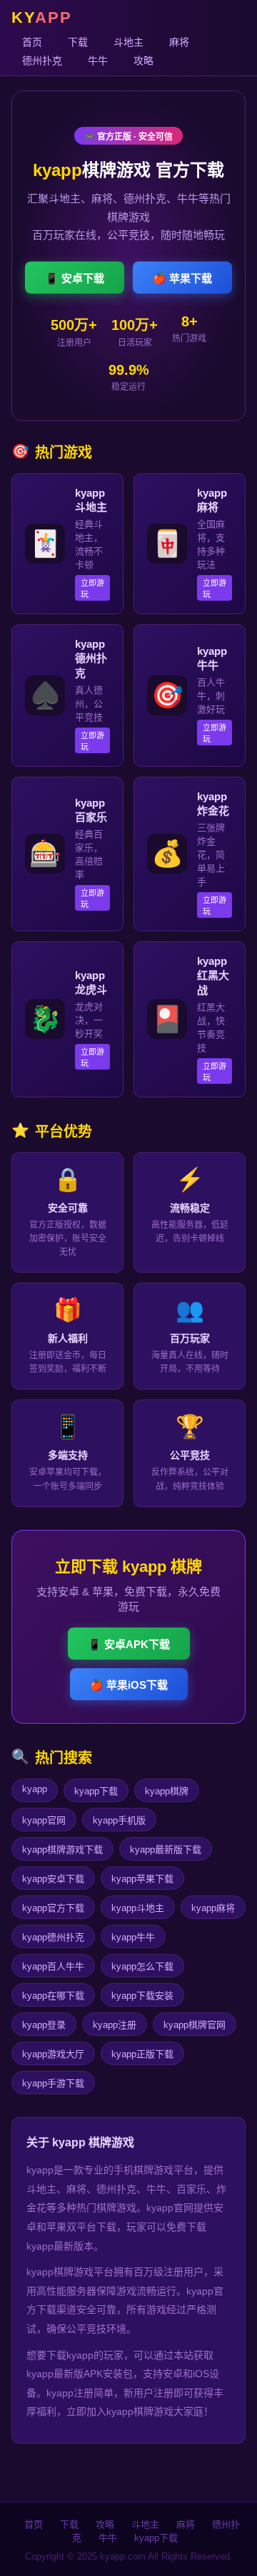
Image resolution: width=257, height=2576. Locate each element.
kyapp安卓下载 (53, 1879)
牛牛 (98, 61)
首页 (32, 42)
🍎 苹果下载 (182, 278)
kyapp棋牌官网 (195, 2025)
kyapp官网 (44, 1820)
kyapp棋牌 (167, 1791)
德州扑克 (42, 61)
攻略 (143, 61)
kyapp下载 (96, 1791)
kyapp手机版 (119, 1820)
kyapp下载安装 (142, 1996)
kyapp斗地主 (138, 1908)
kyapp (35, 1789)
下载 (78, 42)
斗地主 (128, 42)
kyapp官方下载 (53, 1908)
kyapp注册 (115, 2025)
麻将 (179, 42)
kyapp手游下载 (53, 2083)
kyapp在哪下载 (53, 1996)
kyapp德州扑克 (53, 1937)
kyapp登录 (44, 2025)
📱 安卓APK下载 (129, 1644)
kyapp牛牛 (133, 1937)
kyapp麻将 (213, 1908)
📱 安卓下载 (75, 278)
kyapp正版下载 (142, 2054)
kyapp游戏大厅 (53, 2054)
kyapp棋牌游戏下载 (62, 1850)
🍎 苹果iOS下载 (129, 1685)
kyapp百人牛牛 (53, 1966)
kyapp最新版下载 (166, 1850)
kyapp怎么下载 (142, 1966)
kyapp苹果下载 (142, 1879)
